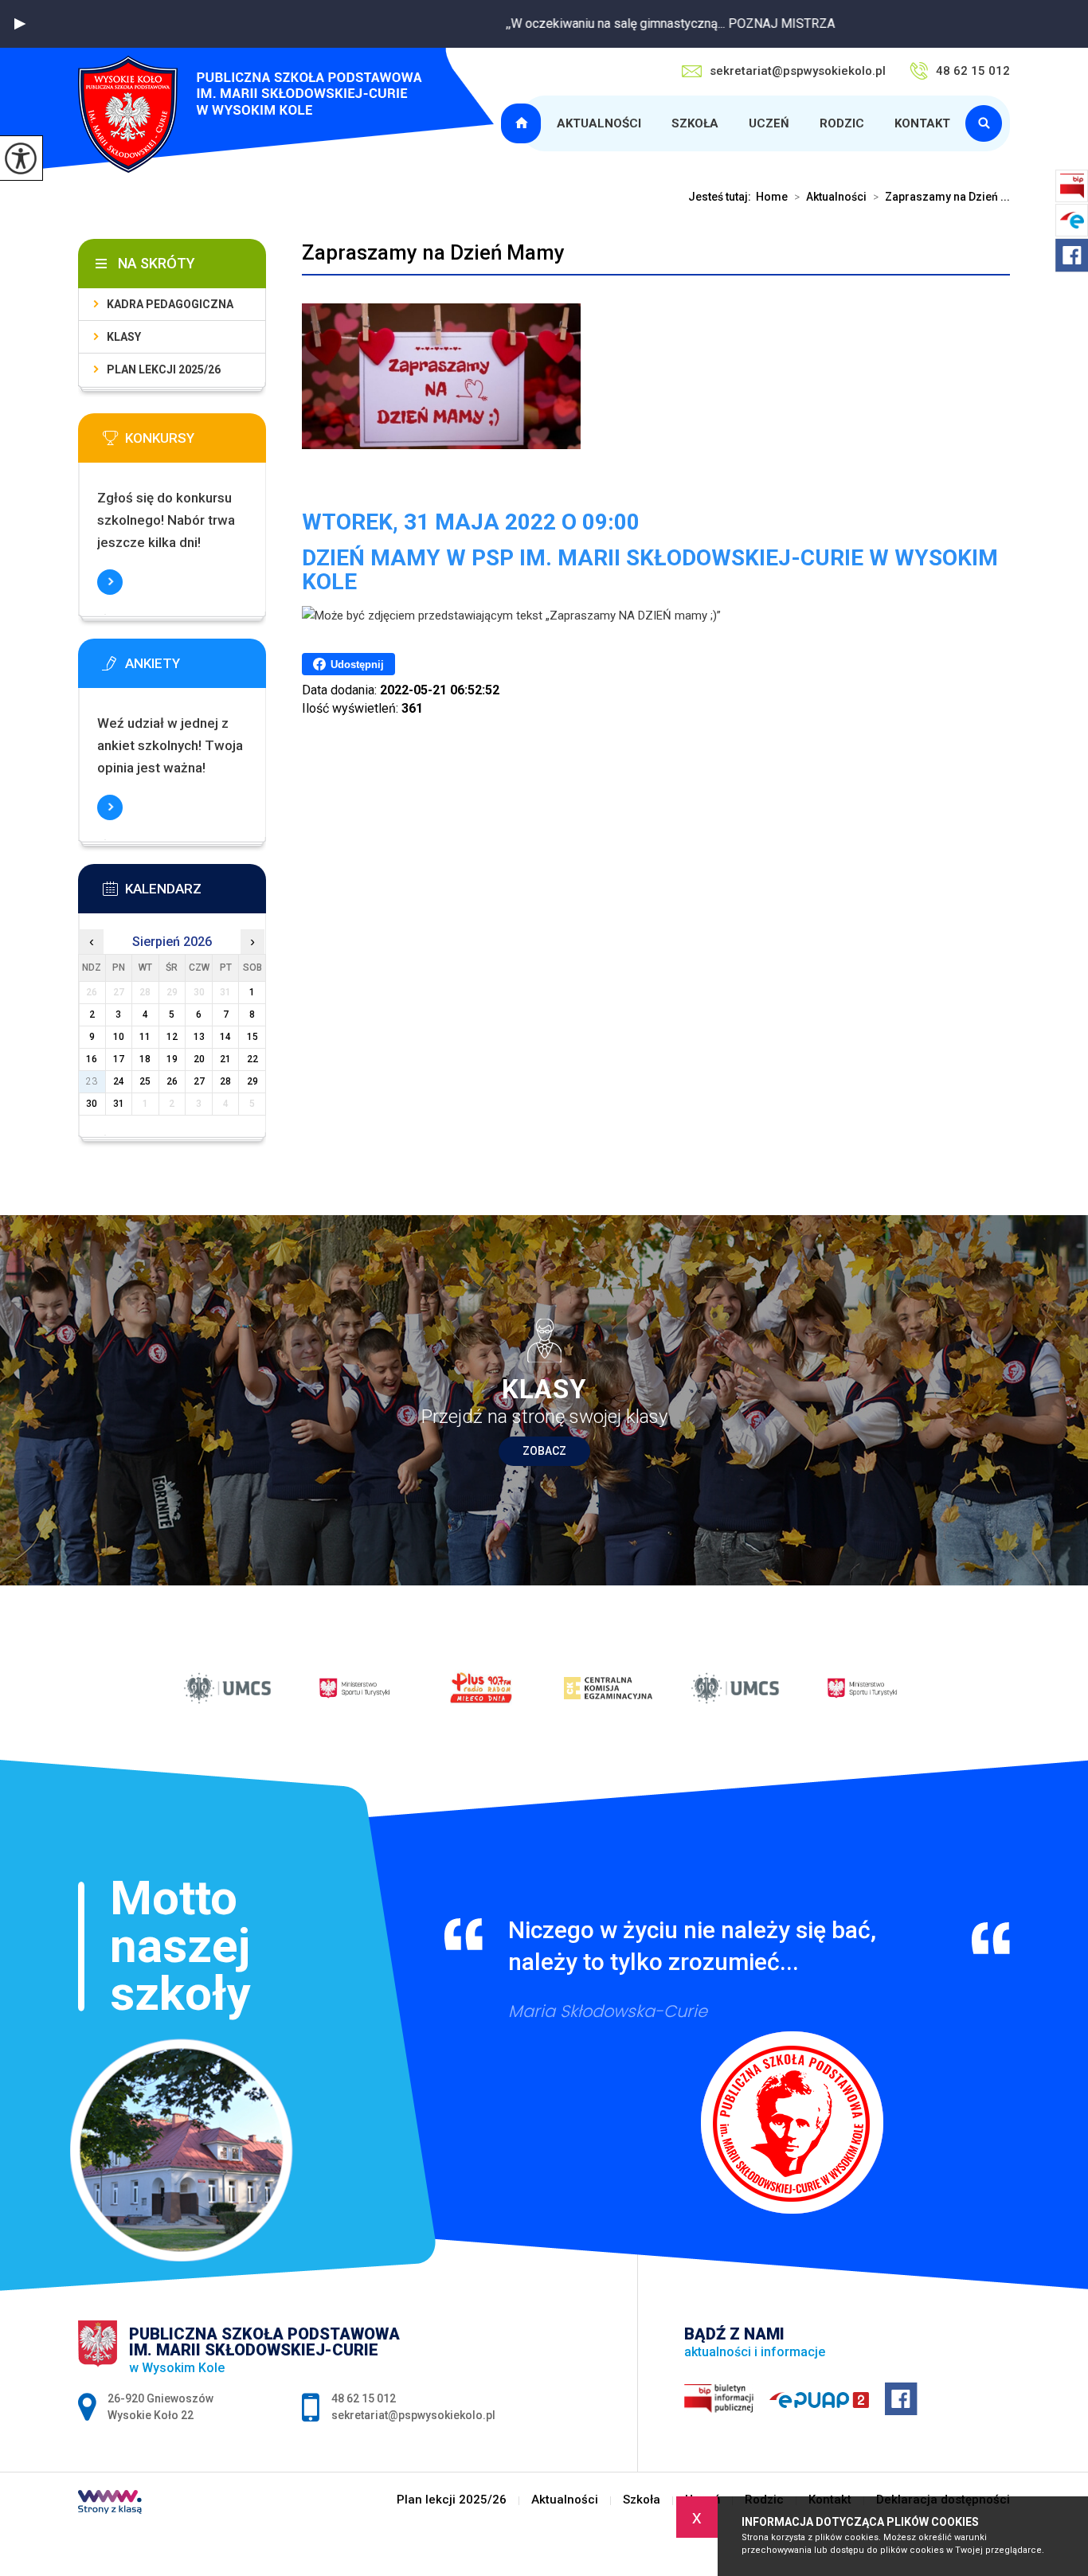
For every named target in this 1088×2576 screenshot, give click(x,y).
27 (199, 1081)
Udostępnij (357, 665)
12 (172, 1037)
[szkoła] (988, 123)
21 (225, 1059)
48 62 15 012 (973, 71)
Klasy (124, 337)
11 (145, 1037)
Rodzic (842, 123)
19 (172, 1059)
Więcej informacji (110, 582)
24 (119, 1081)
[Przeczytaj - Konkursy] (196, 443)
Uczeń (769, 123)
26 (172, 1081)
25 (145, 1081)
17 (119, 1059)
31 (119, 1104)
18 (145, 1059)
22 (252, 1059)
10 (119, 1037)
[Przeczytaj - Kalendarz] (196, 893)
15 (252, 1037)
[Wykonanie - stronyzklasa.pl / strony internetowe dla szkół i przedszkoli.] (110, 2504)
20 (199, 1059)
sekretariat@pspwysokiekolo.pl (798, 71)
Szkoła (695, 123)
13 (199, 1037)
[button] (20, 24)
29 (252, 1081)
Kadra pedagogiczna (170, 304)
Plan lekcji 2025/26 (523, 123)
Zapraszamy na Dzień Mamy (433, 252)
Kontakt (922, 123)
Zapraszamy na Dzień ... (941, 197)
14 (225, 1037)
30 (92, 1104)
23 (92, 1081)
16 (92, 1059)
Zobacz (544, 1451)
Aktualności (599, 123)
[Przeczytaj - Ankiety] (196, 668)
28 (225, 1081)
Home (772, 197)
